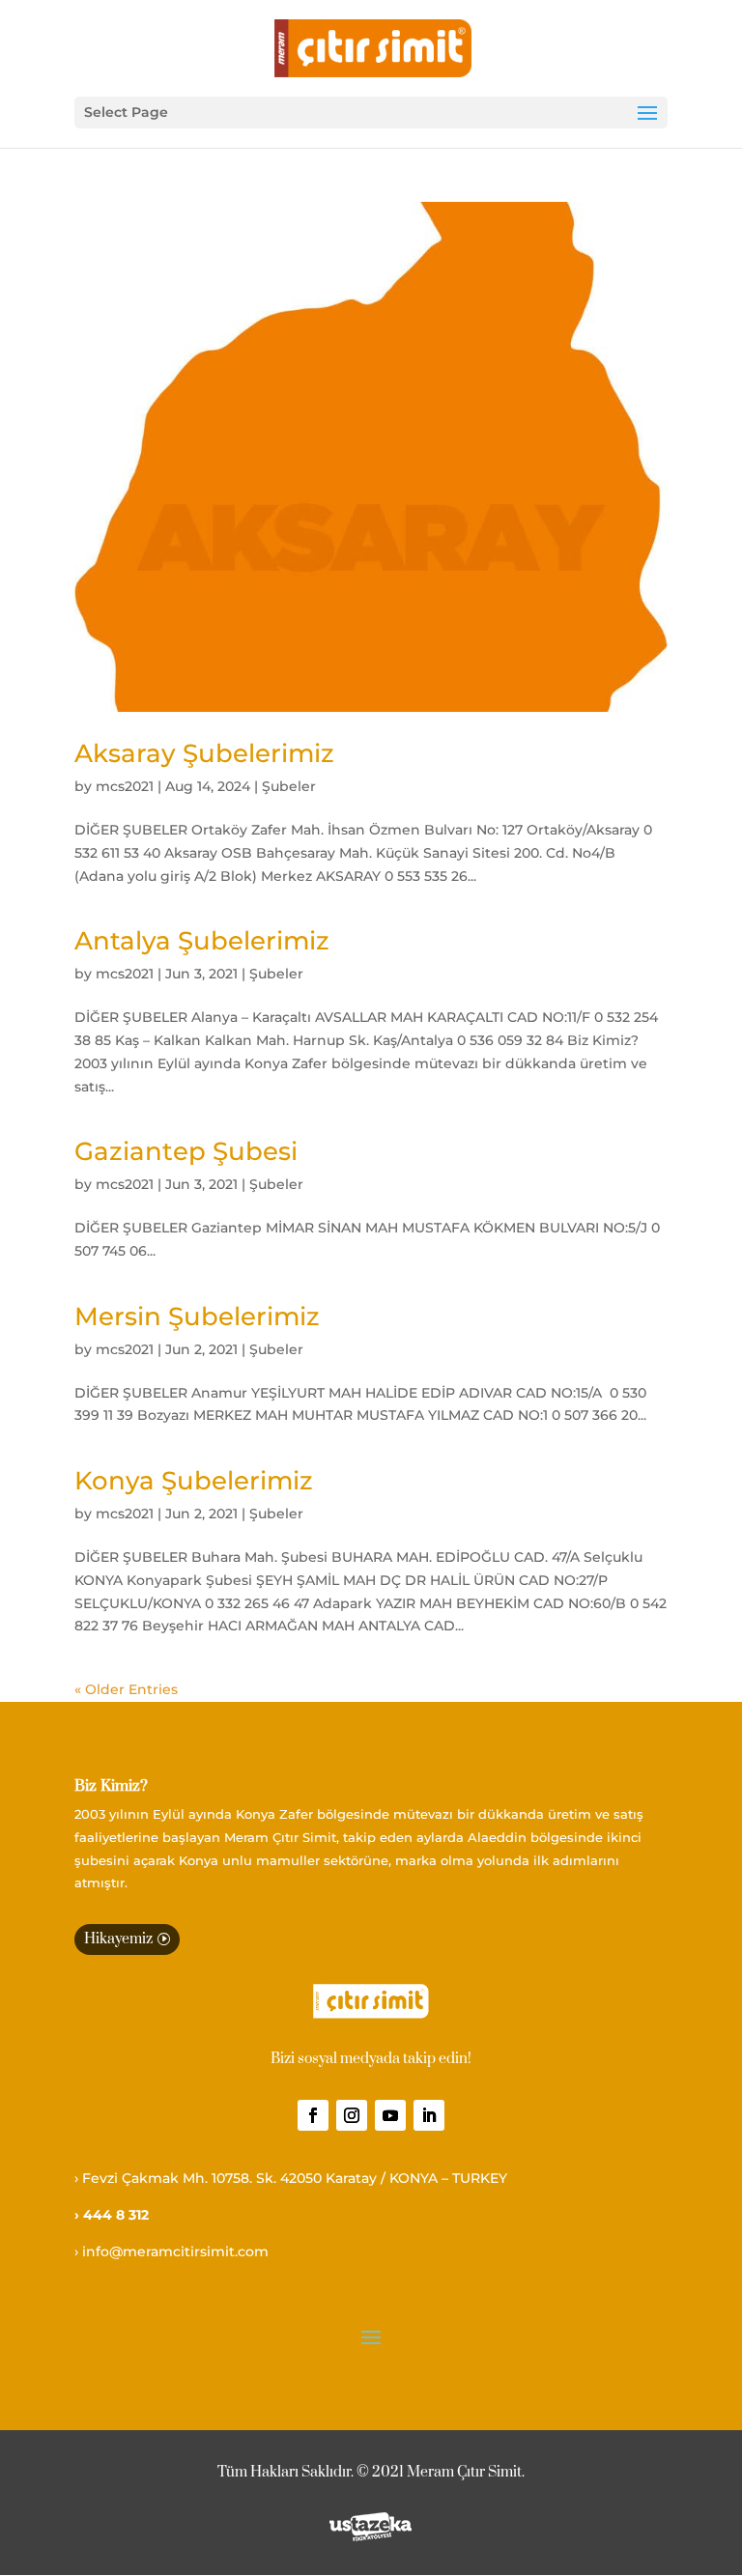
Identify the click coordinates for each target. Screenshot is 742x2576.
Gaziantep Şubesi (186, 1151)
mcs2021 (125, 786)
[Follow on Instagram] (352, 2115)
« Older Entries (126, 1689)
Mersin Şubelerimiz (197, 1316)
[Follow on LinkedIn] (429, 2115)
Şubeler (289, 786)
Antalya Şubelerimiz (202, 941)
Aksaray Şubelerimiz (204, 753)
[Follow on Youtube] (390, 2115)
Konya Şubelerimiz (194, 1481)
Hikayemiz (118, 1939)
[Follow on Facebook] (313, 2115)
